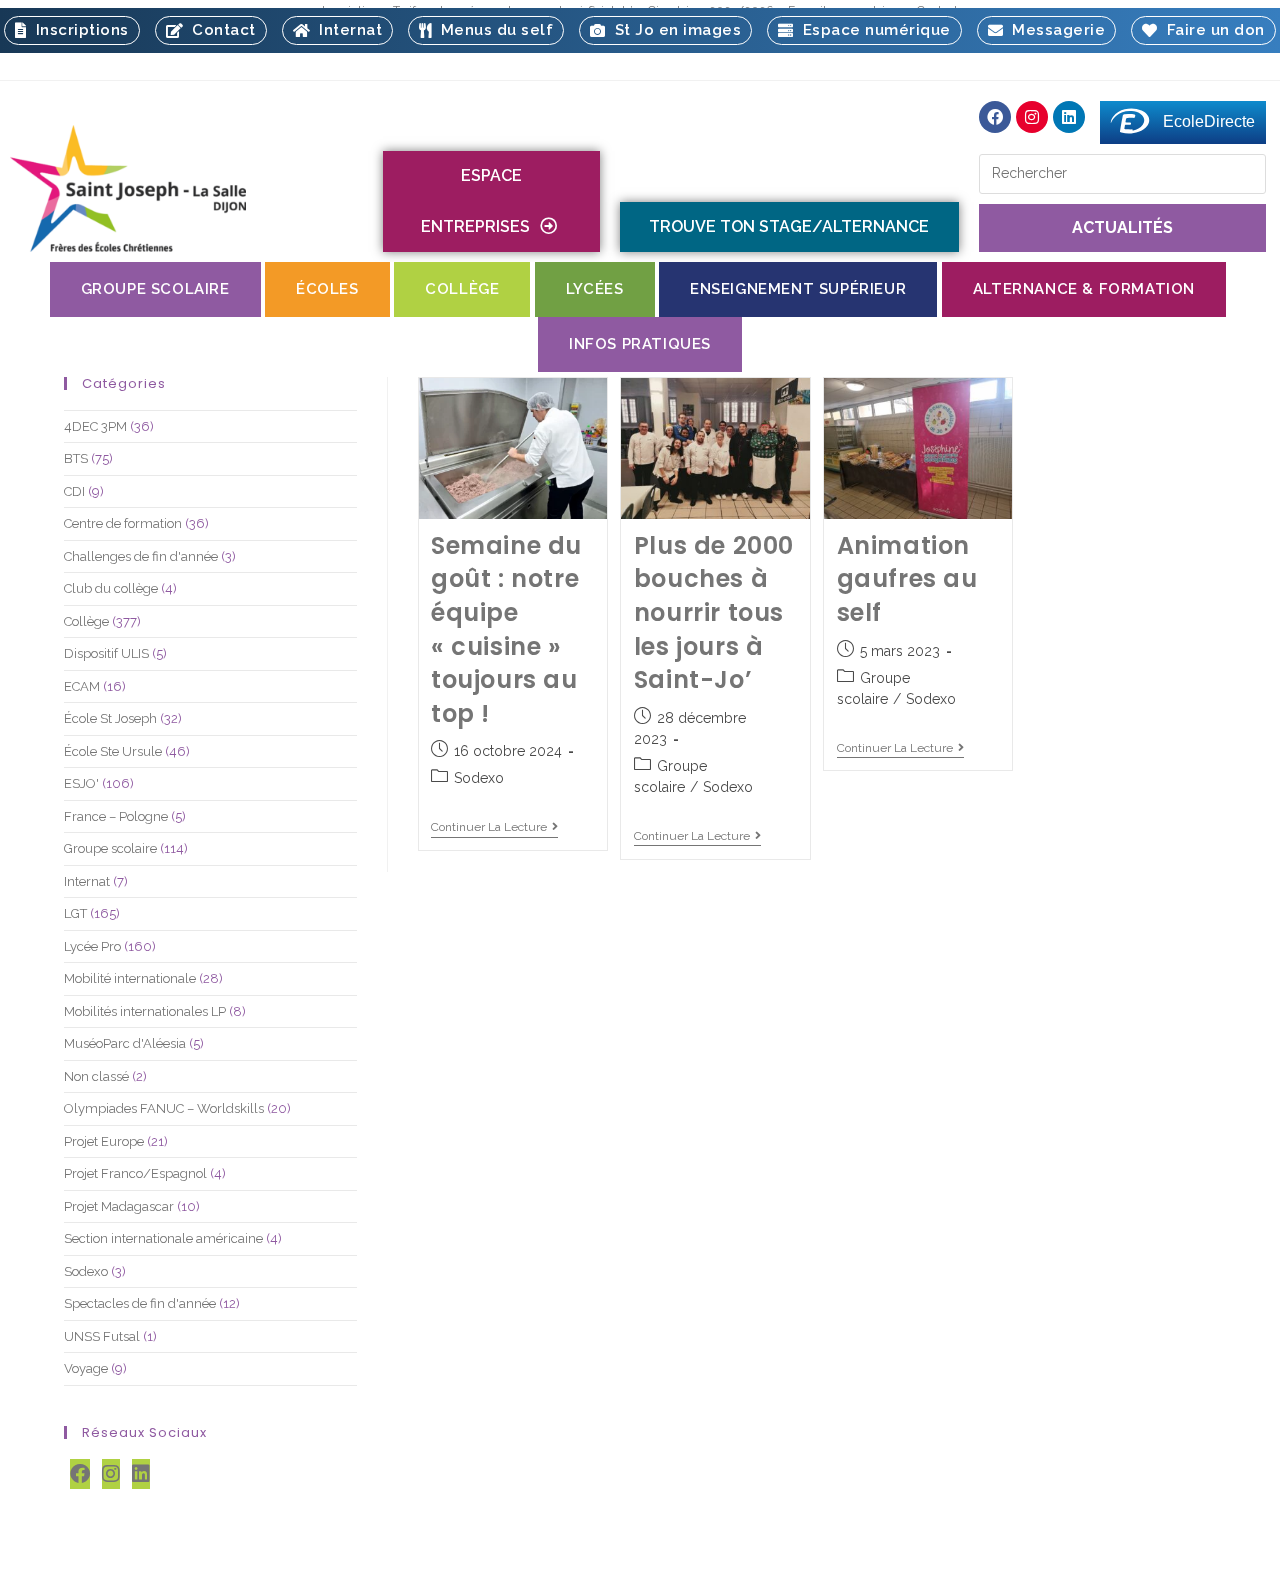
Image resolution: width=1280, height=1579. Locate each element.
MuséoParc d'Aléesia (125, 1043)
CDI (74, 491)
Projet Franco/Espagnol (135, 1173)
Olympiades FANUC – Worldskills (164, 1108)
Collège (86, 621)
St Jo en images (674, 30)
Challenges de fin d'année (141, 556)
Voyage (86, 1368)
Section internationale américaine (163, 1238)
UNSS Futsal (102, 1336)
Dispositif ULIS (106, 653)
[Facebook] (995, 117)
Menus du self (493, 30)
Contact (219, 30)
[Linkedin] (1069, 117)
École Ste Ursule (113, 751)
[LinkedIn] (141, 1474)
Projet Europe (104, 1141)
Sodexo (479, 778)
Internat (346, 30)
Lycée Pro (92, 946)
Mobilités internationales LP (145, 1011)
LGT (75, 913)
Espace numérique (872, 30)
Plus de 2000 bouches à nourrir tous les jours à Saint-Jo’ (714, 612)
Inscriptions (78, 30)
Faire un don (1211, 30)
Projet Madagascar (119, 1206)
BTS (76, 458)
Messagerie (1054, 30)
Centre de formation (123, 523)
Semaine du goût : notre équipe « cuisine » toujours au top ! (506, 629)
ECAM (82, 686)
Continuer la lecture (494, 827)
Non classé (96, 1076)
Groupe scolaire (110, 848)
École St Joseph (110, 718)
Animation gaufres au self (907, 579)
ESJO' (81, 783)
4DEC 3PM (95, 426)
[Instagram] (1032, 117)
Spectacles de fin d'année (140, 1303)
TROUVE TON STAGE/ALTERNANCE (789, 226)
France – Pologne (116, 816)
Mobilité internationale (130, 978)
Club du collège (111, 588)
